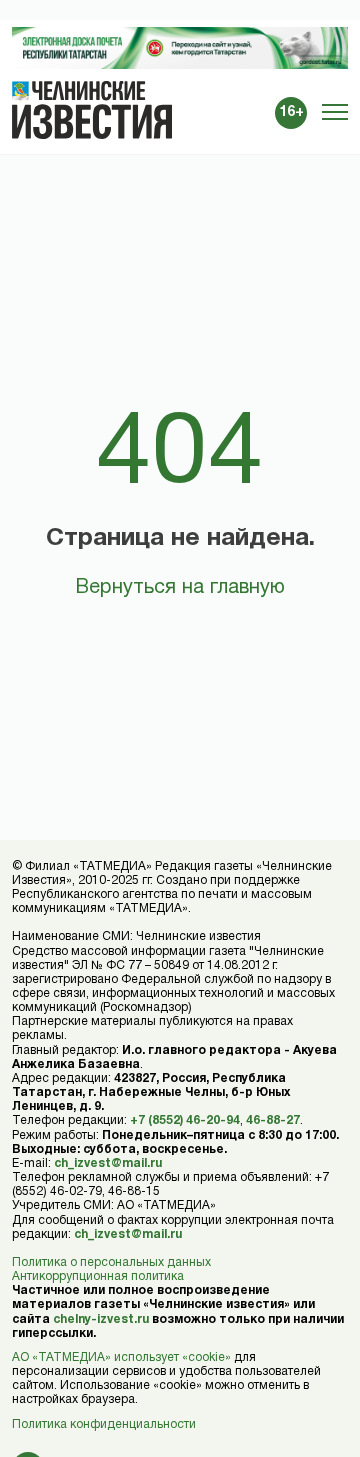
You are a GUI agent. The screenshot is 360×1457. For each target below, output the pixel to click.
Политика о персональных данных (111, 1262)
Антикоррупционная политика (98, 1276)
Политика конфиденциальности (104, 1424)
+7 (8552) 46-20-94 (185, 1120)
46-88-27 (273, 1120)
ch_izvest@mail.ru (108, 1163)
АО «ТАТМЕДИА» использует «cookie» (121, 1357)
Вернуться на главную (180, 588)
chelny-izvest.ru (101, 1319)
